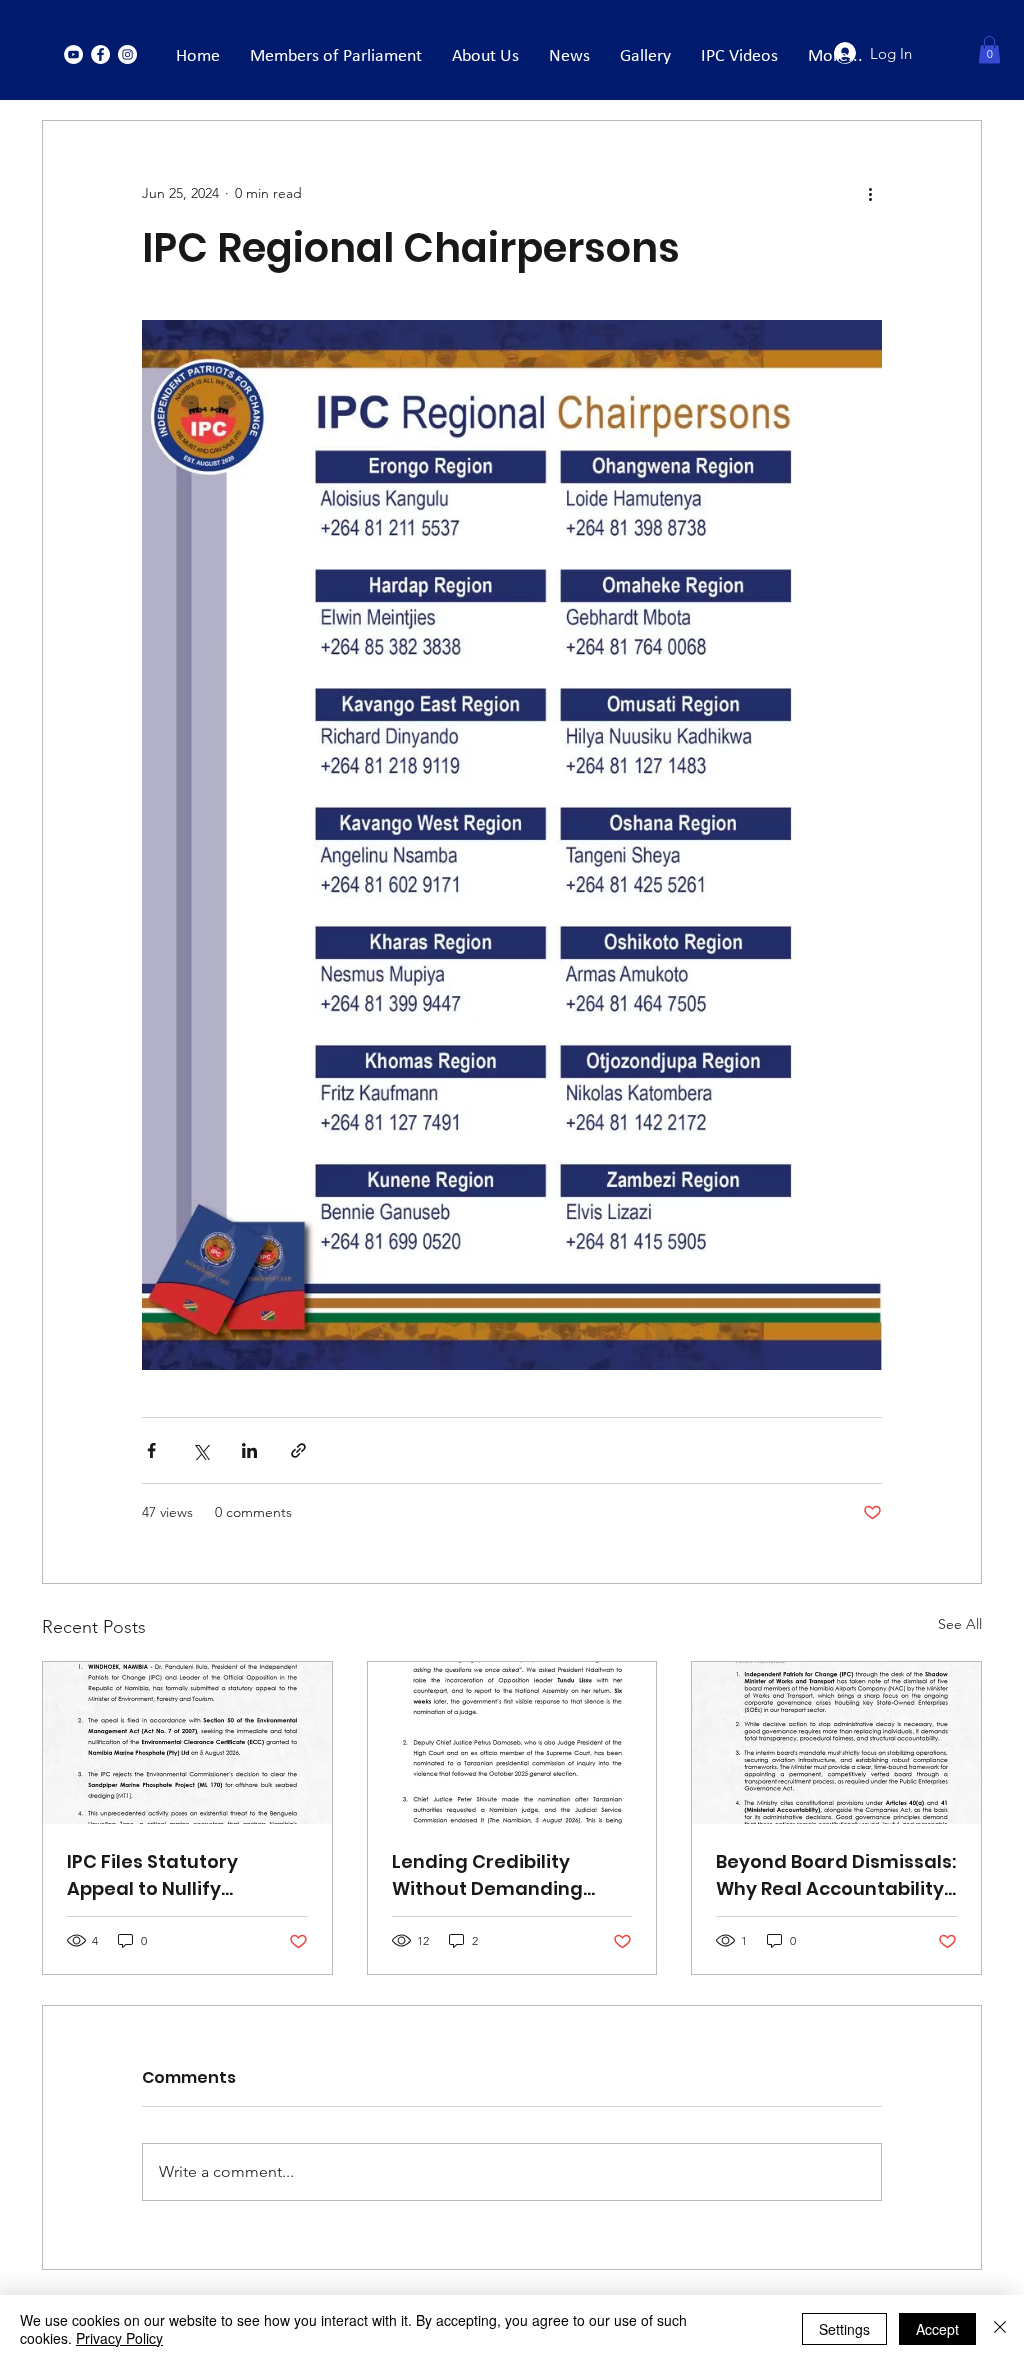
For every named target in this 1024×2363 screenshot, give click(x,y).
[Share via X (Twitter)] (200, 1450)
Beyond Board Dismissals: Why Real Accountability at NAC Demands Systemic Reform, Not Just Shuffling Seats (836, 1875)
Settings (844, 2329)
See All (960, 1624)
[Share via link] (298, 1450)
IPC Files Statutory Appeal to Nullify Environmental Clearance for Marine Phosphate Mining (168, 1875)
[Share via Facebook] (151, 1450)
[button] (989, 49)
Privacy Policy (119, 2338)
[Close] (1000, 2329)
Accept (937, 2329)
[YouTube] (73, 54)
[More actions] (870, 193)
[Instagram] (127, 54)
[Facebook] (100, 54)
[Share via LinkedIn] (249, 1450)
